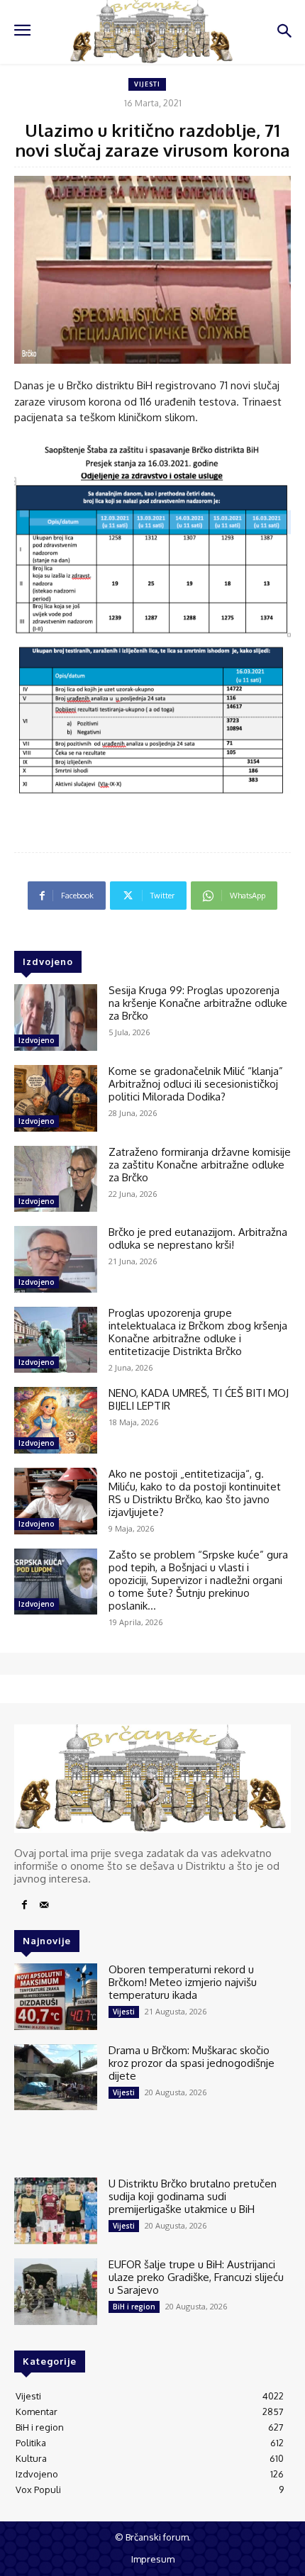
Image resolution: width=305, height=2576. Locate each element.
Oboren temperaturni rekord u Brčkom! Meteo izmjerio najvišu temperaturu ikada (183, 1982)
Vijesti (147, 84)
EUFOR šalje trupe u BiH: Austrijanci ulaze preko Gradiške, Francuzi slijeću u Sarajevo (196, 2277)
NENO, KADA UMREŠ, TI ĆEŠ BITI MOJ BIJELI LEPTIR (199, 1399)
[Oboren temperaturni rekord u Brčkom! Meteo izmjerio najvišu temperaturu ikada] (56, 1997)
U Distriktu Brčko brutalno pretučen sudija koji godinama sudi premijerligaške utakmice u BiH (193, 2196)
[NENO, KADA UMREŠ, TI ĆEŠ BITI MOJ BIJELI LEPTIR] (56, 1420)
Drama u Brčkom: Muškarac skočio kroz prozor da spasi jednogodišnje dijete (192, 2063)
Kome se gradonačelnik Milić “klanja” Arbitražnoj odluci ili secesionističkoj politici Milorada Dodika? (196, 1084)
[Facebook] (24, 1905)
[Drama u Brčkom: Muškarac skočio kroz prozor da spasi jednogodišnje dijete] (56, 2078)
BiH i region (134, 2307)
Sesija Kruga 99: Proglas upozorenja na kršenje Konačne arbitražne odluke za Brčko (198, 1003)
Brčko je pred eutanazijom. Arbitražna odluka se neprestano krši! (198, 1238)
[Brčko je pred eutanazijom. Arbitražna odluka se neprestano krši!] (56, 1259)
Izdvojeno (37, 1040)
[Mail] (44, 1905)
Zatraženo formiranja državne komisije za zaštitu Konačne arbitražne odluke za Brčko (200, 1165)
